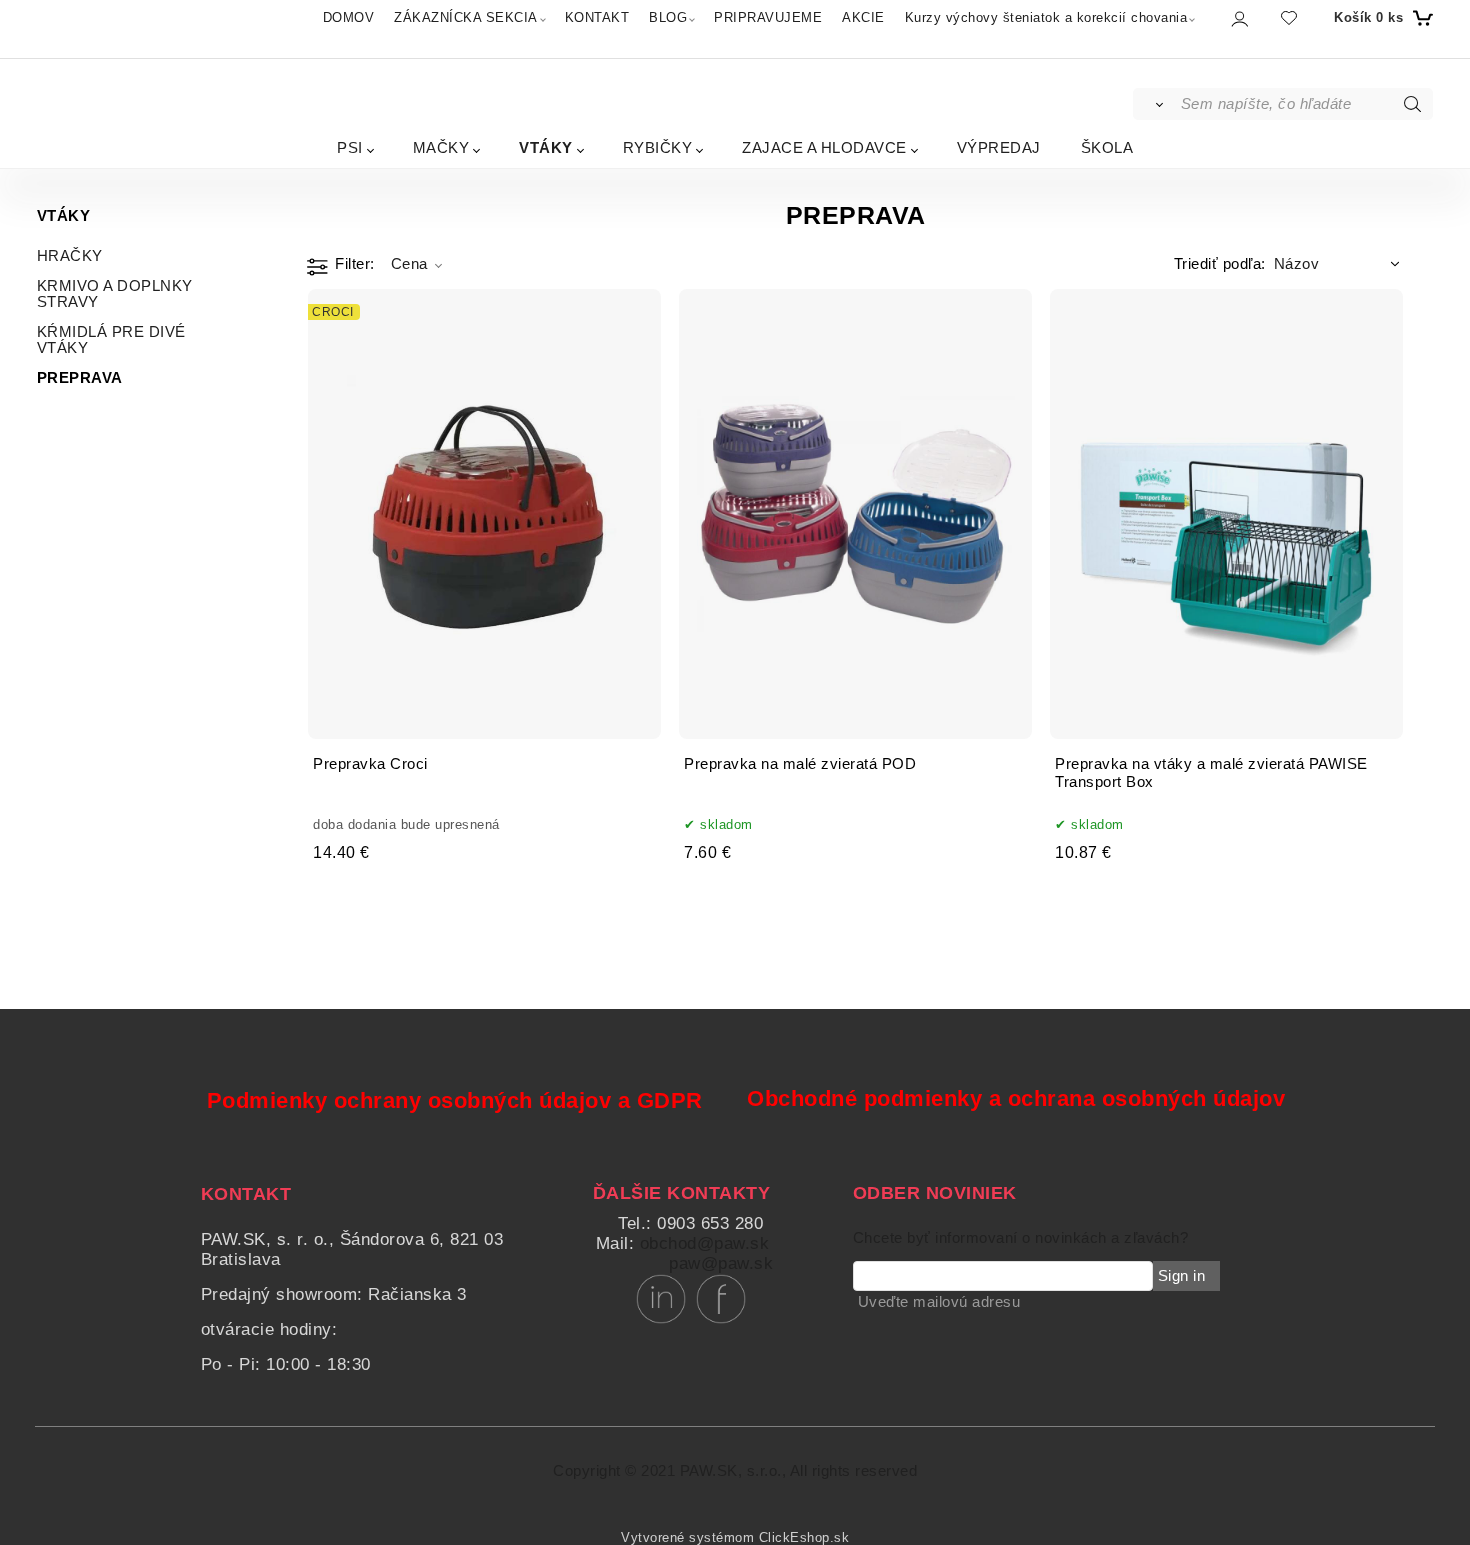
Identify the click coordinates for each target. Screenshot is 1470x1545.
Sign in (1182, 1276)
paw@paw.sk (721, 1263)
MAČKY (441, 147)
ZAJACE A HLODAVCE (824, 147)
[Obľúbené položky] (1289, 17)
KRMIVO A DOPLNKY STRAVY (115, 294)
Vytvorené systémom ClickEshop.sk (735, 1538)
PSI (350, 147)
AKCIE (863, 17)
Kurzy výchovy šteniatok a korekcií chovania (1046, 17)
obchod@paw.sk (705, 1243)
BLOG (668, 17)
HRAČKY (70, 256)
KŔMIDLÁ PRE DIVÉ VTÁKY (111, 340)
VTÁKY (546, 147)
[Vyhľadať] (1155, 104)
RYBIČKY (658, 147)
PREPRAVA (80, 378)
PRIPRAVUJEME (768, 17)
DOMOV (349, 17)
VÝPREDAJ (999, 147)
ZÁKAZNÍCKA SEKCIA (466, 17)
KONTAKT (597, 17)
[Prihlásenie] (1238, 18)
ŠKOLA (1107, 147)
